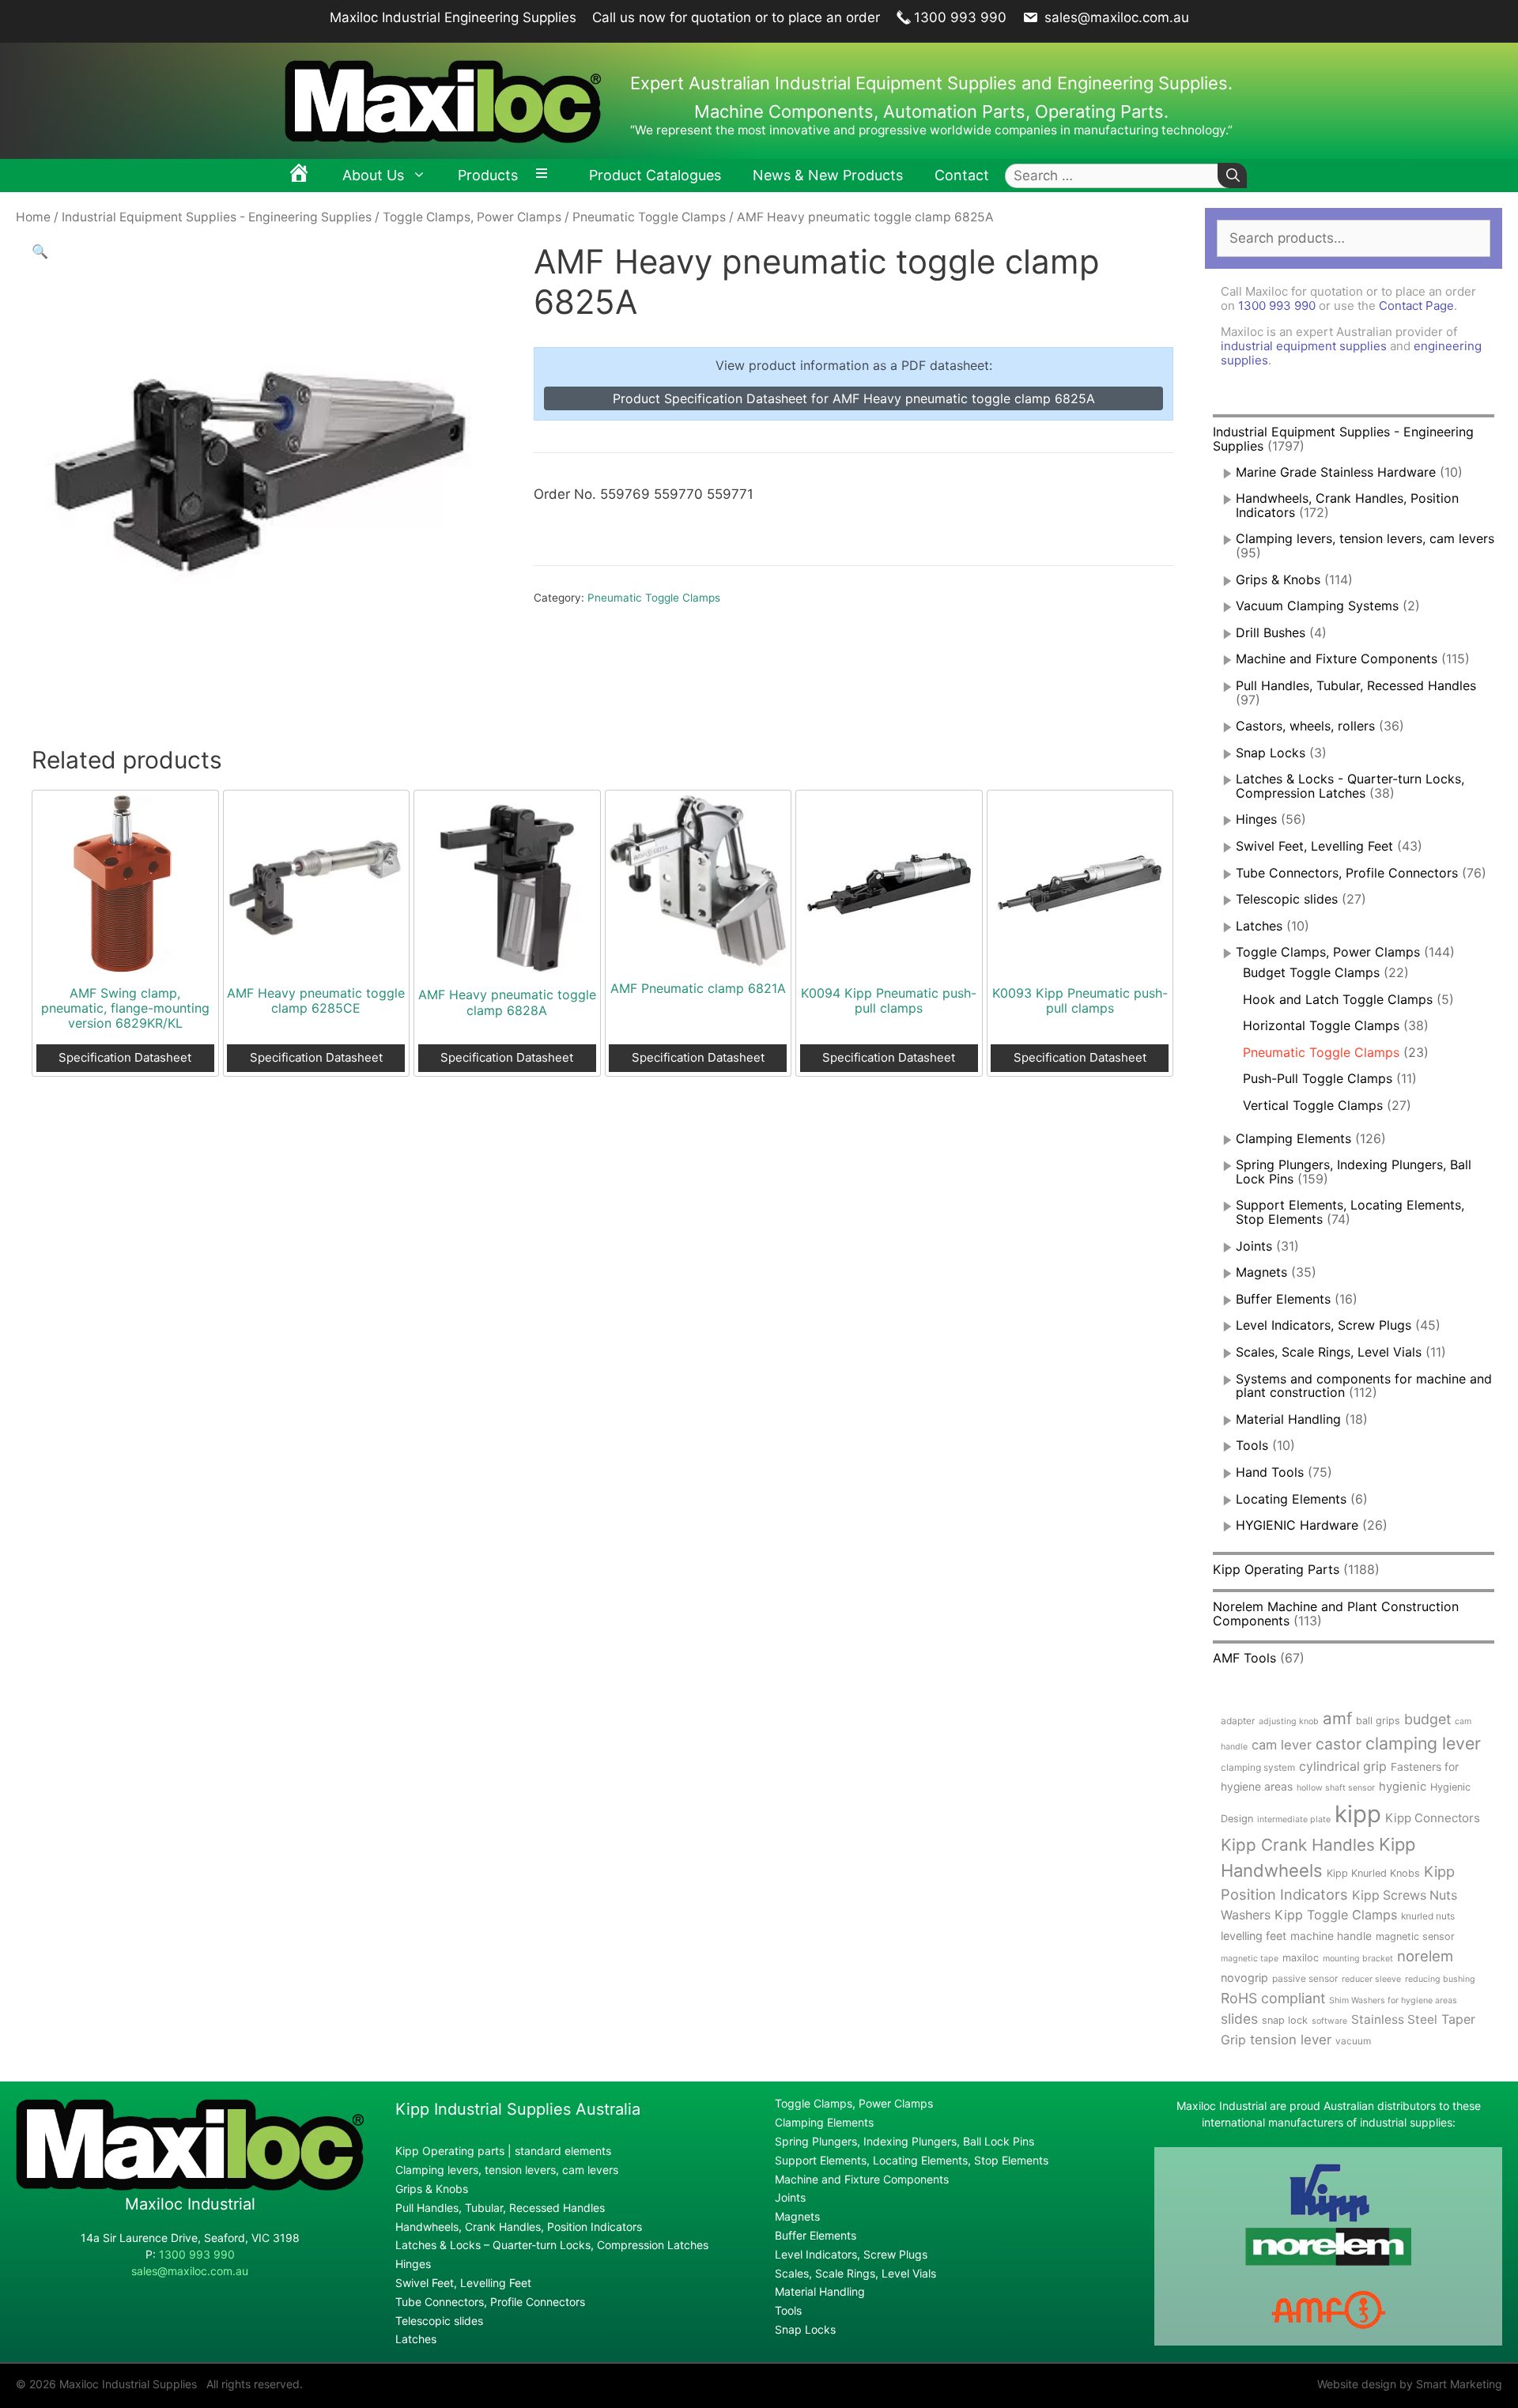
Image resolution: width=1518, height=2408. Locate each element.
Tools (1252, 1445)
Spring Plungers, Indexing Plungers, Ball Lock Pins (1354, 1172)
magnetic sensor (1415, 1936)
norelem (1425, 1956)
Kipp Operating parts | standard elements (503, 2151)
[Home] (299, 176)
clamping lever (1423, 1743)
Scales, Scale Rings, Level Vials (1329, 1352)
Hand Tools (1270, 1472)
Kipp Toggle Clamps (1336, 1915)
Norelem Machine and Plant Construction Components (1336, 1614)
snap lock (1285, 2020)
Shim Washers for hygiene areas (1393, 2000)
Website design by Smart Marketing (1410, 2384)
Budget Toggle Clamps (1311, 972)
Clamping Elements (1293, 1138)
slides (1239, 2019)
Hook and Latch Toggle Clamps (1338, 999)
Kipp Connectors (1433, 1818)
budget (1427, 1719)
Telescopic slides (1287, 899)
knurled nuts (1428, 1916)
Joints (1254, 1246)
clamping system (1258, 1767)
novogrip (1244, 1978)
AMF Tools (1244, 1658)
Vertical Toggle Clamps (1313, 1105)
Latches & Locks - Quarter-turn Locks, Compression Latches (1350, 786)
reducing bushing (1440, 1979)
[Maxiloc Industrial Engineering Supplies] (190, 2186)
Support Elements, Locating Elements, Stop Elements (912, 2160)
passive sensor (1305, 1978)
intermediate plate (1294, 1819)
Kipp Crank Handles (1298, 1845)
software (1329, 2021)
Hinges (1256, 819)
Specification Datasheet (125, 1057)
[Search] (1232, 176)
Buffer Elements (1283, 1299)
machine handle (1331, 1936)
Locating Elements (1291, 1499)
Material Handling (1288, 1419)
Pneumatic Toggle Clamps (649, 217)
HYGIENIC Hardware (1297, 1525)
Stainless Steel (1394, 2019)
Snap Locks (1271, 753)
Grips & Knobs (1278, 579)
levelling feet (1254, 1936)
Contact (962, 175)
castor (1339, 1744)
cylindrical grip (1343, 1766)
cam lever (1282, 1745)
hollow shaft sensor (1336, 1788)
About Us (373, 175)
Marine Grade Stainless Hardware (1336, 472)
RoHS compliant (1273, 1998)
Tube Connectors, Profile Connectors (1347, 873)
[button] (40, 251)
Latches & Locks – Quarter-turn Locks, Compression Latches (552, 2245)
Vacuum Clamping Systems (1317, 606)
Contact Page (1416, 306)
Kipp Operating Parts (1276, 1569)
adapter (1238, 1721)
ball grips (1378, 1721)
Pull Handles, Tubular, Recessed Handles (1356, 685)
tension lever (1291, 2040)
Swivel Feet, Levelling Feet (1314, 846)
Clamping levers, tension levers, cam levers (1365, 538)
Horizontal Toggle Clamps (1321, 1025)
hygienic (1403, 1787)
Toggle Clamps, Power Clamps (472, 217)
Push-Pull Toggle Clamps (1318, 1078)
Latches (1259, 926)
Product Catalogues (655, 175)
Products (488, 175)
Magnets (1261, 1272)
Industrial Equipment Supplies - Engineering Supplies (217, 217)
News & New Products (828, 175)
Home (33, 217)
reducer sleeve (1371, 1979)
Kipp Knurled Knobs (1373, 1873)
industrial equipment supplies (1304, 346)
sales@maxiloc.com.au (1115, 17)
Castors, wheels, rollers (1305, 726)
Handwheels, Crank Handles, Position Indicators (1347, 505)
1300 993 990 (960, 17)
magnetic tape (1250, 1959)
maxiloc (1301, 1958)
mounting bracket (1358, 1959)
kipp (1358, 1814)
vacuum (1353, 2041)
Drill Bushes (1271, 632)
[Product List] (546, 176)
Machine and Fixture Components (1337, 659)
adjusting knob (1289, 1721)
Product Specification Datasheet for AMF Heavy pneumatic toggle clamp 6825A (854, 398)
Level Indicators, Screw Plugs (1324, 1325)
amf (1337, 1718)
